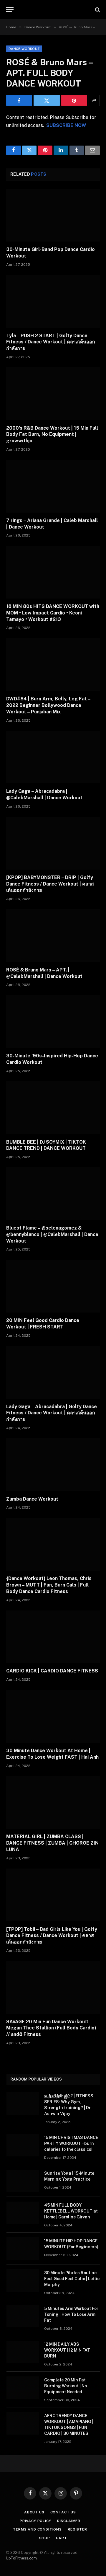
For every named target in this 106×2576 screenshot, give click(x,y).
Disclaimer (69, 2521)
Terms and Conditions (37, 2529)
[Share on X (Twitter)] (47, 100)
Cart (61, 2538)
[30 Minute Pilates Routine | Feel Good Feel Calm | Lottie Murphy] (23, 2280)
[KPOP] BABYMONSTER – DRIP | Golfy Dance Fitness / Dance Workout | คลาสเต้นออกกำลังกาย (50, 884)
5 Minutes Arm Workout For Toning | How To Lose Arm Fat (71, 2314)
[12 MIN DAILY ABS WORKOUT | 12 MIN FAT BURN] (23, 2352)
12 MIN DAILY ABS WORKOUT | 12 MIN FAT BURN (67, 2350)
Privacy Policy (35, 2521)
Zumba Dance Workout (32, 1499)
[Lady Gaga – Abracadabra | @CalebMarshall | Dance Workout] (53, 757)
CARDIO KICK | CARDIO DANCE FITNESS (52, 1671)
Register (77, 2529)
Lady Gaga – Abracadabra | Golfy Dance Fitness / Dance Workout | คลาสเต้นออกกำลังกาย (52, 1413)
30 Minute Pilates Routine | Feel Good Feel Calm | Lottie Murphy (72, 2279)
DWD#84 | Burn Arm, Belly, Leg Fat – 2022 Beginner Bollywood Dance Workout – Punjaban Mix (48, 705)
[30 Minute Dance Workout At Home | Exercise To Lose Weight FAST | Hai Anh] (53, 1716)
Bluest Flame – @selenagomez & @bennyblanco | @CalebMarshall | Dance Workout (52, 1234)
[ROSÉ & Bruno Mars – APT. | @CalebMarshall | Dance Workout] (53, 936)
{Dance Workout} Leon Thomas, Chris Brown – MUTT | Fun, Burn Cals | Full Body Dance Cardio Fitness (49, 1585)
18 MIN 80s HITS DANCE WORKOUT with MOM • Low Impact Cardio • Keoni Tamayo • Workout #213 (53, 613)
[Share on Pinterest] (74, 100)
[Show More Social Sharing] (94, 100)
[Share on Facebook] (19, 100)
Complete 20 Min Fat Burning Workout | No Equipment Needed (66, 2386)
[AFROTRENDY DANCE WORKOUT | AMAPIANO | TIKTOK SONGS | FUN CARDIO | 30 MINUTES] (23, 2423)
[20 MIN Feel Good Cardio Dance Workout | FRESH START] (53, 1286)
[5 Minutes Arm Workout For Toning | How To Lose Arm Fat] (23, 2316)
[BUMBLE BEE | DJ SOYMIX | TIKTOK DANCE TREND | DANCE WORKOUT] (53, 1108)
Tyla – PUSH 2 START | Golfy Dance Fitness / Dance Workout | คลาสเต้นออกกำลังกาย (51, 342)
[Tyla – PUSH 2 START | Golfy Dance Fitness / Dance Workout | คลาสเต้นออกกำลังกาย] (53, 301)
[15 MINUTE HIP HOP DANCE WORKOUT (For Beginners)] (23, 2249)
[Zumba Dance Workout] (53, 1465)
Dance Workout (24, 49)
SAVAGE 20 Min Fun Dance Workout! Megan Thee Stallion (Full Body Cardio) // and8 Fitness (51, 2028)
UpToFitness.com (21, 2558)
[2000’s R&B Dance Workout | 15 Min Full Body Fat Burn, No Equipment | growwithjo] (53, 394)
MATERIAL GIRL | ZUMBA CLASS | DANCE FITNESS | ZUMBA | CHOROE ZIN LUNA (52, 1843)
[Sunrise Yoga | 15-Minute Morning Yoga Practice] (23, 2181)
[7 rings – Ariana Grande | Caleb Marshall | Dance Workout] (53, 486)
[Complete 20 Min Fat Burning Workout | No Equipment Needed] (23, 2388)
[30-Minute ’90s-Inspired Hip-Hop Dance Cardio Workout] (53, 1022)
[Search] (97, 10)
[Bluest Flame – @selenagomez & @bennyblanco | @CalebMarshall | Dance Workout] (53, 1194)
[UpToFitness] (53, 10)
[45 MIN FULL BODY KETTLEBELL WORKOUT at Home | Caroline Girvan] (23, 2213)
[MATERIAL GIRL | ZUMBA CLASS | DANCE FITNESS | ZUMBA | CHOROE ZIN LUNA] (53, 1803)
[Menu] (10, 10)
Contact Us (63, 2512)
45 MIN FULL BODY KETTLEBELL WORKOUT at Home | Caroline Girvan (71, 2211)
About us (34, 2512)
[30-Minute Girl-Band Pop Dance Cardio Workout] (53, 215)
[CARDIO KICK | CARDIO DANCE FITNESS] (53, 1637)
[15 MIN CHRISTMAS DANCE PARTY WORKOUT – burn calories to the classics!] (23, 2145)
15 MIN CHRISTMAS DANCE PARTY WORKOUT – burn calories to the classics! (71, 2143)
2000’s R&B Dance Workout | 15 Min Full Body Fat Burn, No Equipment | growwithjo (52, 435)
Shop (45, 2538)
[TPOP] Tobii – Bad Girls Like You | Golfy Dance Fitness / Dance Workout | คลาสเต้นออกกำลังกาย (52, 1936)
